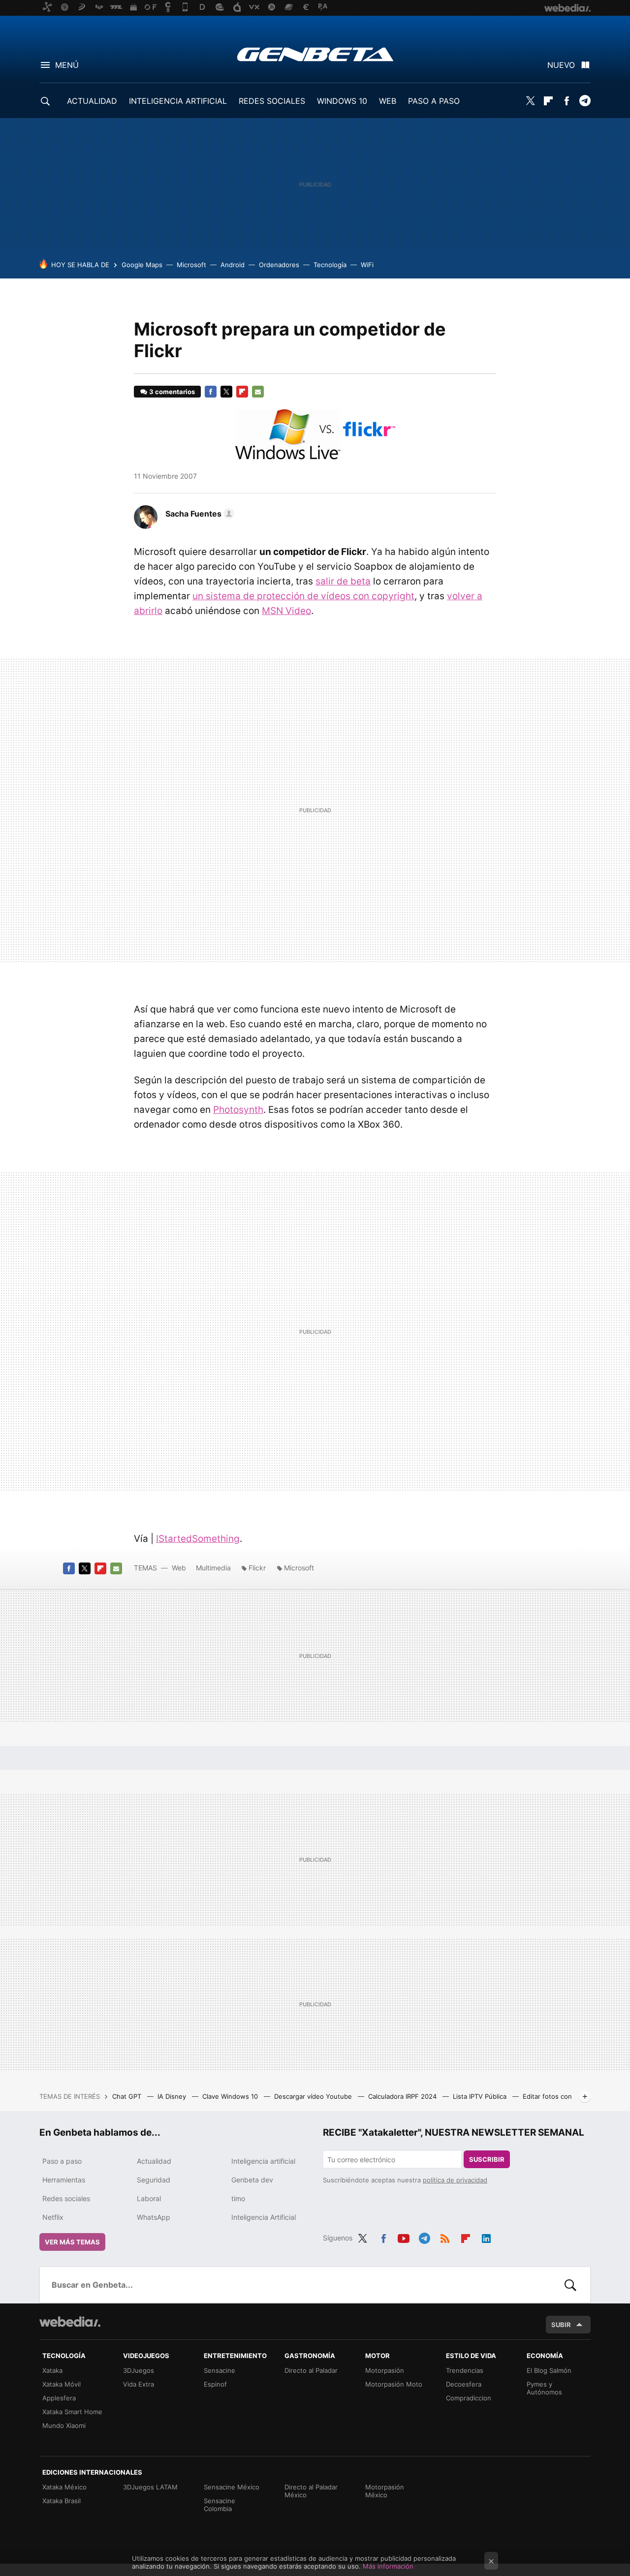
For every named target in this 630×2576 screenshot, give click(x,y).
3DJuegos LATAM (150, 2487)
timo (238, 2198)
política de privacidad (455, 2180)
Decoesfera (464, 2384)
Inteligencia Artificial (264, 2217)
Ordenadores (279, 265)
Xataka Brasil (62, 2501)
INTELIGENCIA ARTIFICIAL (178, 101)
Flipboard (548, 101)
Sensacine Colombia (220, 2505)
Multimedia (213, 1568)
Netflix (53, 2217)
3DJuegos (139, 2370)
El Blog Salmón (549, 2370)
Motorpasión (385, 2370)
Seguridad (154, 2180)
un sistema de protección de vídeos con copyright (303, 596)
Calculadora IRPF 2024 (403, 2096)
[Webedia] (70, 2322)
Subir (561, 2325)
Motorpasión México (385, 2491)
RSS (445, 2237)
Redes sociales (66, 2198)
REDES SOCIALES (272, 101)
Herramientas (64, 2180)
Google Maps (142, 265)
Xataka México (64, 2487)
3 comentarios (172, 392)
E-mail (258, 392)
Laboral (149, 2198)
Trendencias (465, 2370)
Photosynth (238, 1110)
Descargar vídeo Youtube (314, 2096)
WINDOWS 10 (342, 101)
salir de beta (343, 581)
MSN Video (286, 611)
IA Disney (173, 2096)
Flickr (257, 1568)
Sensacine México (232, 2487)
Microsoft (191, 265)
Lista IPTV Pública (481, 2096)
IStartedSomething (198, 1539)
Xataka (52, 2370)
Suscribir (487, 2159)
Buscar (570, 2285)
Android (233, 265)
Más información (388, 2566)
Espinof (215, 2384)
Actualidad (154, 2161)
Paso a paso (62, 2161)
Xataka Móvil (62, 2384)
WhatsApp (154, 2217)
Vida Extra (139, 2384)
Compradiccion (469, 2398)
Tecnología (330, 265)
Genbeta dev (252, 2180)
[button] (198, 514)
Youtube (404, 2237)
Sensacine (220, 2370)
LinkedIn (486, 2237)
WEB (388, 101)
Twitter (530, 101)
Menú (67, 65)
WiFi (367, 265)
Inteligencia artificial (263, 2161)
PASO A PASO (434, 101)
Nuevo (561, 65)
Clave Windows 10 (231, 2096)
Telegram (585, 101)
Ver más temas (72, 2242)
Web (179, 1568)
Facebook (567, 101)
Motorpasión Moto (394, 2384)
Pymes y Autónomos (544, 2388)
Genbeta (315, 54)
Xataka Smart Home (72, 2412)
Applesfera (59, 2398)
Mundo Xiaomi (64, 2425)
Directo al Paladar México (311, 2491)
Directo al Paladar (311, 2370)
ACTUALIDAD (92, 101)
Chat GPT (128, 2096)
